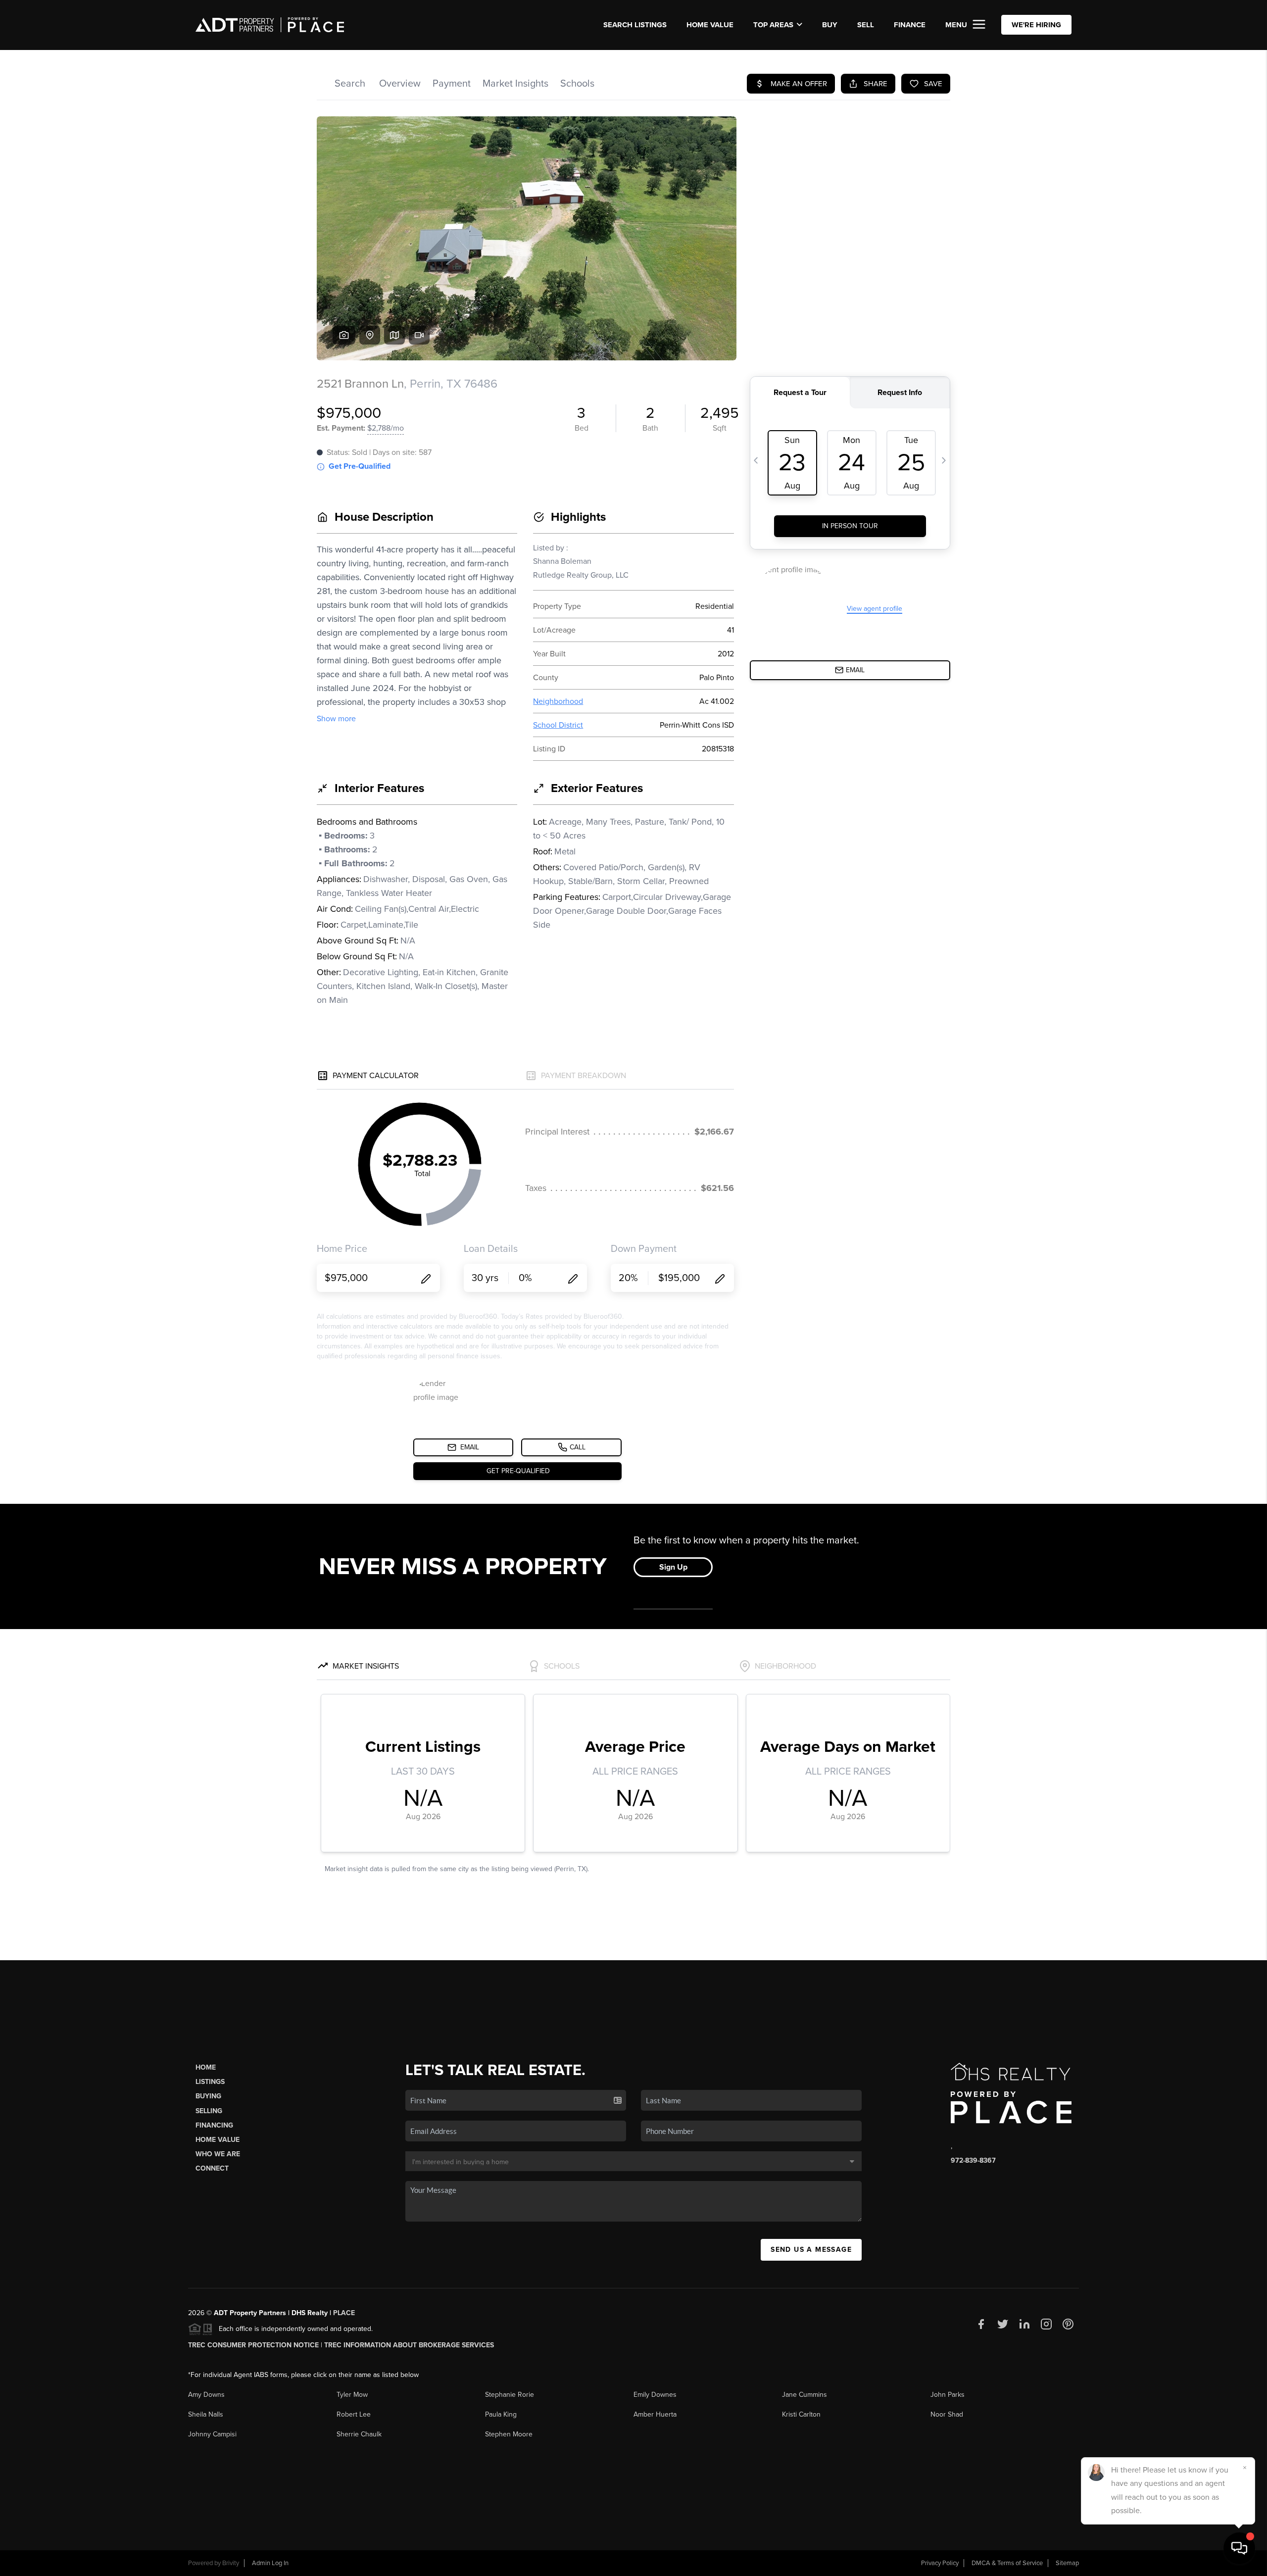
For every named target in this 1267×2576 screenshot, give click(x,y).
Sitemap (1067, 2563)
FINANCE (910, 25)
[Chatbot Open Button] (1239, 2548)
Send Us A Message (811, 2250)
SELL (866, 25)
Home (206, 2067)
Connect (212, 2168)
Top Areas (773, 25)
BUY (830, 25)
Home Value (710, 25)
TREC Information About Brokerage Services (409, 2345)
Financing (214, 2125)
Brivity (231, 2563)
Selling (209, 2111)
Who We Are (218, 2154)
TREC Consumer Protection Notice (253, 2345)
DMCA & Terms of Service (1007, 2563)
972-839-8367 (973, 2160)
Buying (208, 2096)
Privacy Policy (940, 2563)
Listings (210, 2082)
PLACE (344, 2313)
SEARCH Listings (635, 25)
